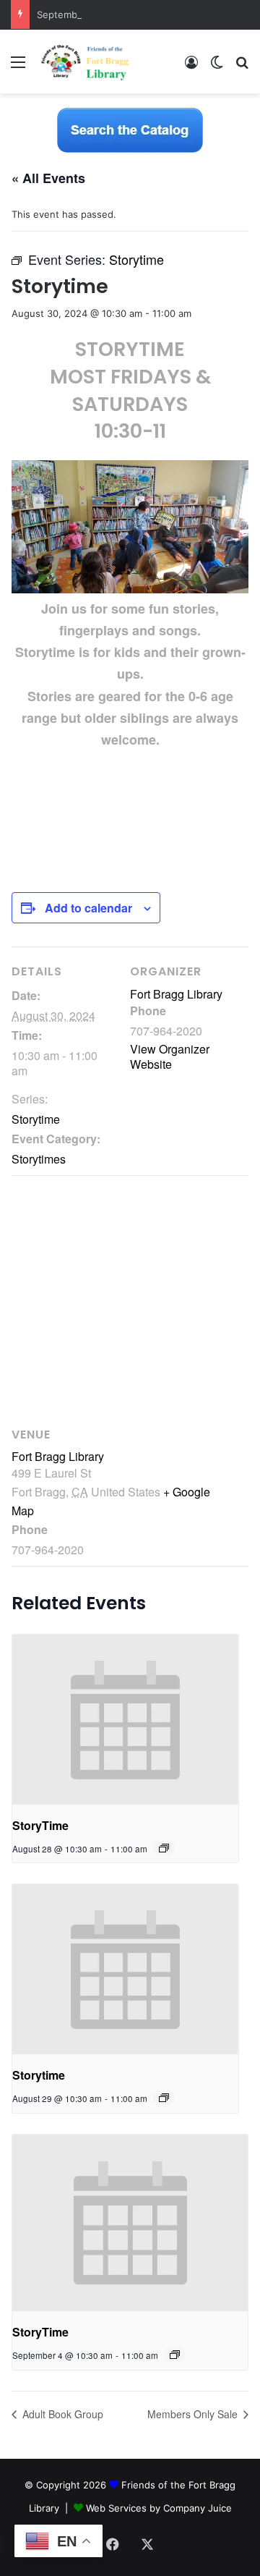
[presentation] (125, 1720)
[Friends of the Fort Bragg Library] (85, 62)
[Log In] (191, 67)
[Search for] (242, 67)
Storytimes (39, 1159)
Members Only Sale (194, 2414)
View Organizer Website (170, 1056)
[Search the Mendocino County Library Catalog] (130, 130)
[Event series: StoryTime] (164, 1848)
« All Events (48, 178)
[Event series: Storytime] (164, 2098)
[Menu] (18, 67)
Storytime (36, 1119)
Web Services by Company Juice (159, 2508)
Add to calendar (88, 908)
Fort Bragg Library (176, 994)
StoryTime (40, 1825)
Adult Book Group (61, 2414)
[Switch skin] (217, 67)
